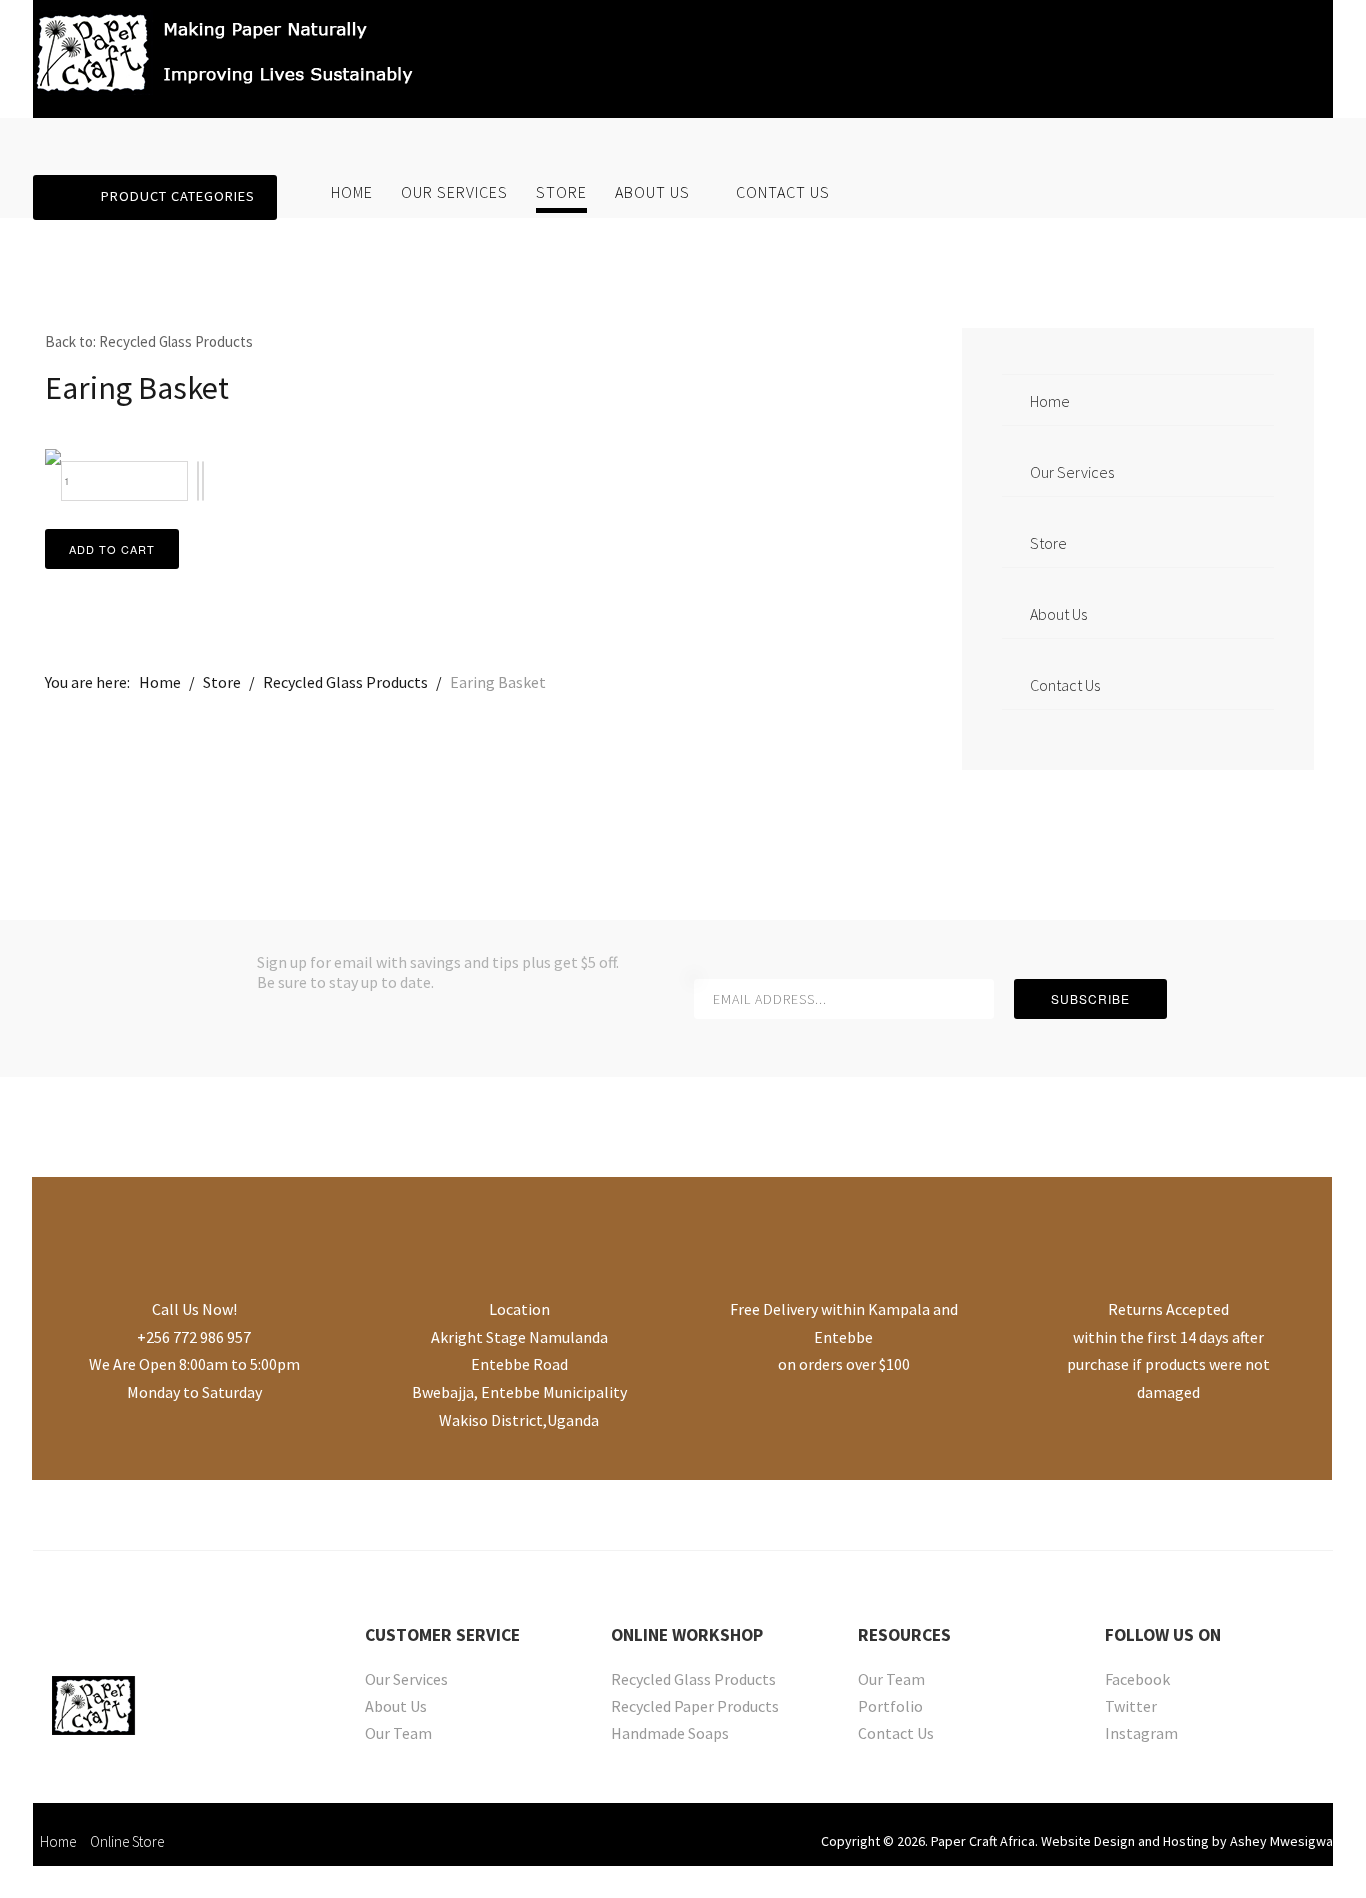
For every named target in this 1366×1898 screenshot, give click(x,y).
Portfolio (890, 1707)
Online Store (127, 1841)
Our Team (398, 1734)
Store (561, 192)
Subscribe (1090, 998)
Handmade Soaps (670, 1734)
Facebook (1137, 1680)
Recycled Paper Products (695, 1707)
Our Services (454, 192)
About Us (652, 192)
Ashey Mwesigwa (1281, 1841)
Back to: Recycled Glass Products (149, 341)
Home (352, 192)
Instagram (1141, 1734)
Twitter (1131, 1707)
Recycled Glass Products (693, 1680)
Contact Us (783, 192)
